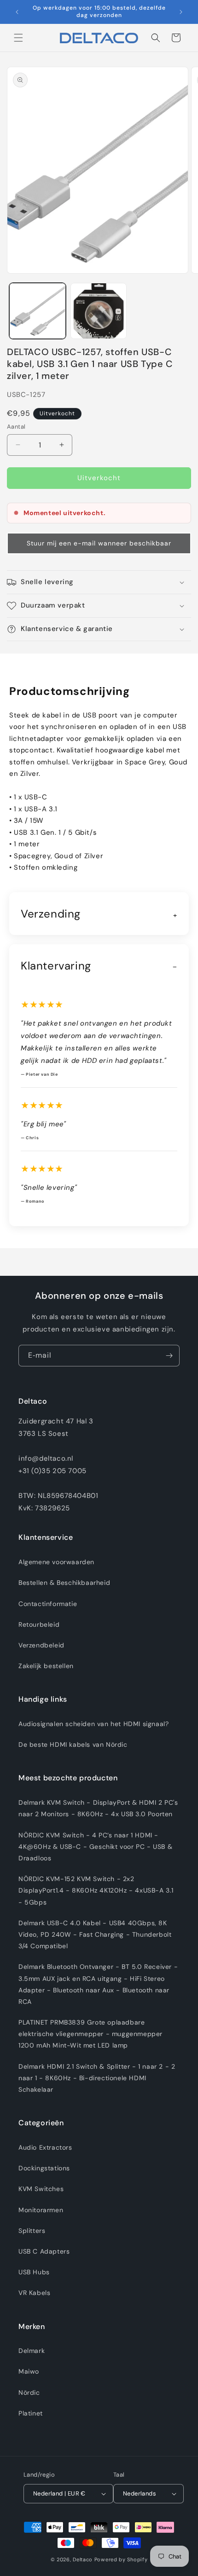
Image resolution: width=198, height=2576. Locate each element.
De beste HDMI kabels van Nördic (73, 1744)
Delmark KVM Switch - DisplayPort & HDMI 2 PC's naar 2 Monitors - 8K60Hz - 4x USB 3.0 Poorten (98, 1808)
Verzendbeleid (41, 1645)
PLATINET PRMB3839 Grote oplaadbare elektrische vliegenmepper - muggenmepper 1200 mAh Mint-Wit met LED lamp (90, 2034)
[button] (18, 38)
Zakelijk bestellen (46, 1666)
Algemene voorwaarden (56, 1562)
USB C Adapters (44, 2251)
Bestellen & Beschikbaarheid (64, 1583)
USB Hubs (34, 2272)
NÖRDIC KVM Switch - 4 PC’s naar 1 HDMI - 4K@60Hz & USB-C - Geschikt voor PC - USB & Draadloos (95, 1847)
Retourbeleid (39, 1624)
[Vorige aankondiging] (17, 12)
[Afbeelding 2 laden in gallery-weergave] (99, 311)
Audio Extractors (45, 2147)
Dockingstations (44, 2168)
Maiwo (29, 2371)
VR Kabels (34, 2293)
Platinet (31, 2413)
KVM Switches (41, 2189)
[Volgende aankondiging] (181, 12)
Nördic (29, 2392)
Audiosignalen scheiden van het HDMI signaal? (93, 1724)
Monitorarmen (41, 2210)
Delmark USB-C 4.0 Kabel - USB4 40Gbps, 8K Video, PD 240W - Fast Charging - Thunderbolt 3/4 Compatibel (95, 1934)
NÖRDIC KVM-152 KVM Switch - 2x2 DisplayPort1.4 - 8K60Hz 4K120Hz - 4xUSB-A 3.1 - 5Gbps (96, 1890)
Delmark (32, 2351)
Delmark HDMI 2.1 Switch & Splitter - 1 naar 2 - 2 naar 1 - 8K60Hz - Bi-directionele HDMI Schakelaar (97, 2078)
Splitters (32, 2231)
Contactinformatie (48, 1604)
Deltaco (83, 2559)
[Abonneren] (169, 1356)
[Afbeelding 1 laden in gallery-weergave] (38, 311)
